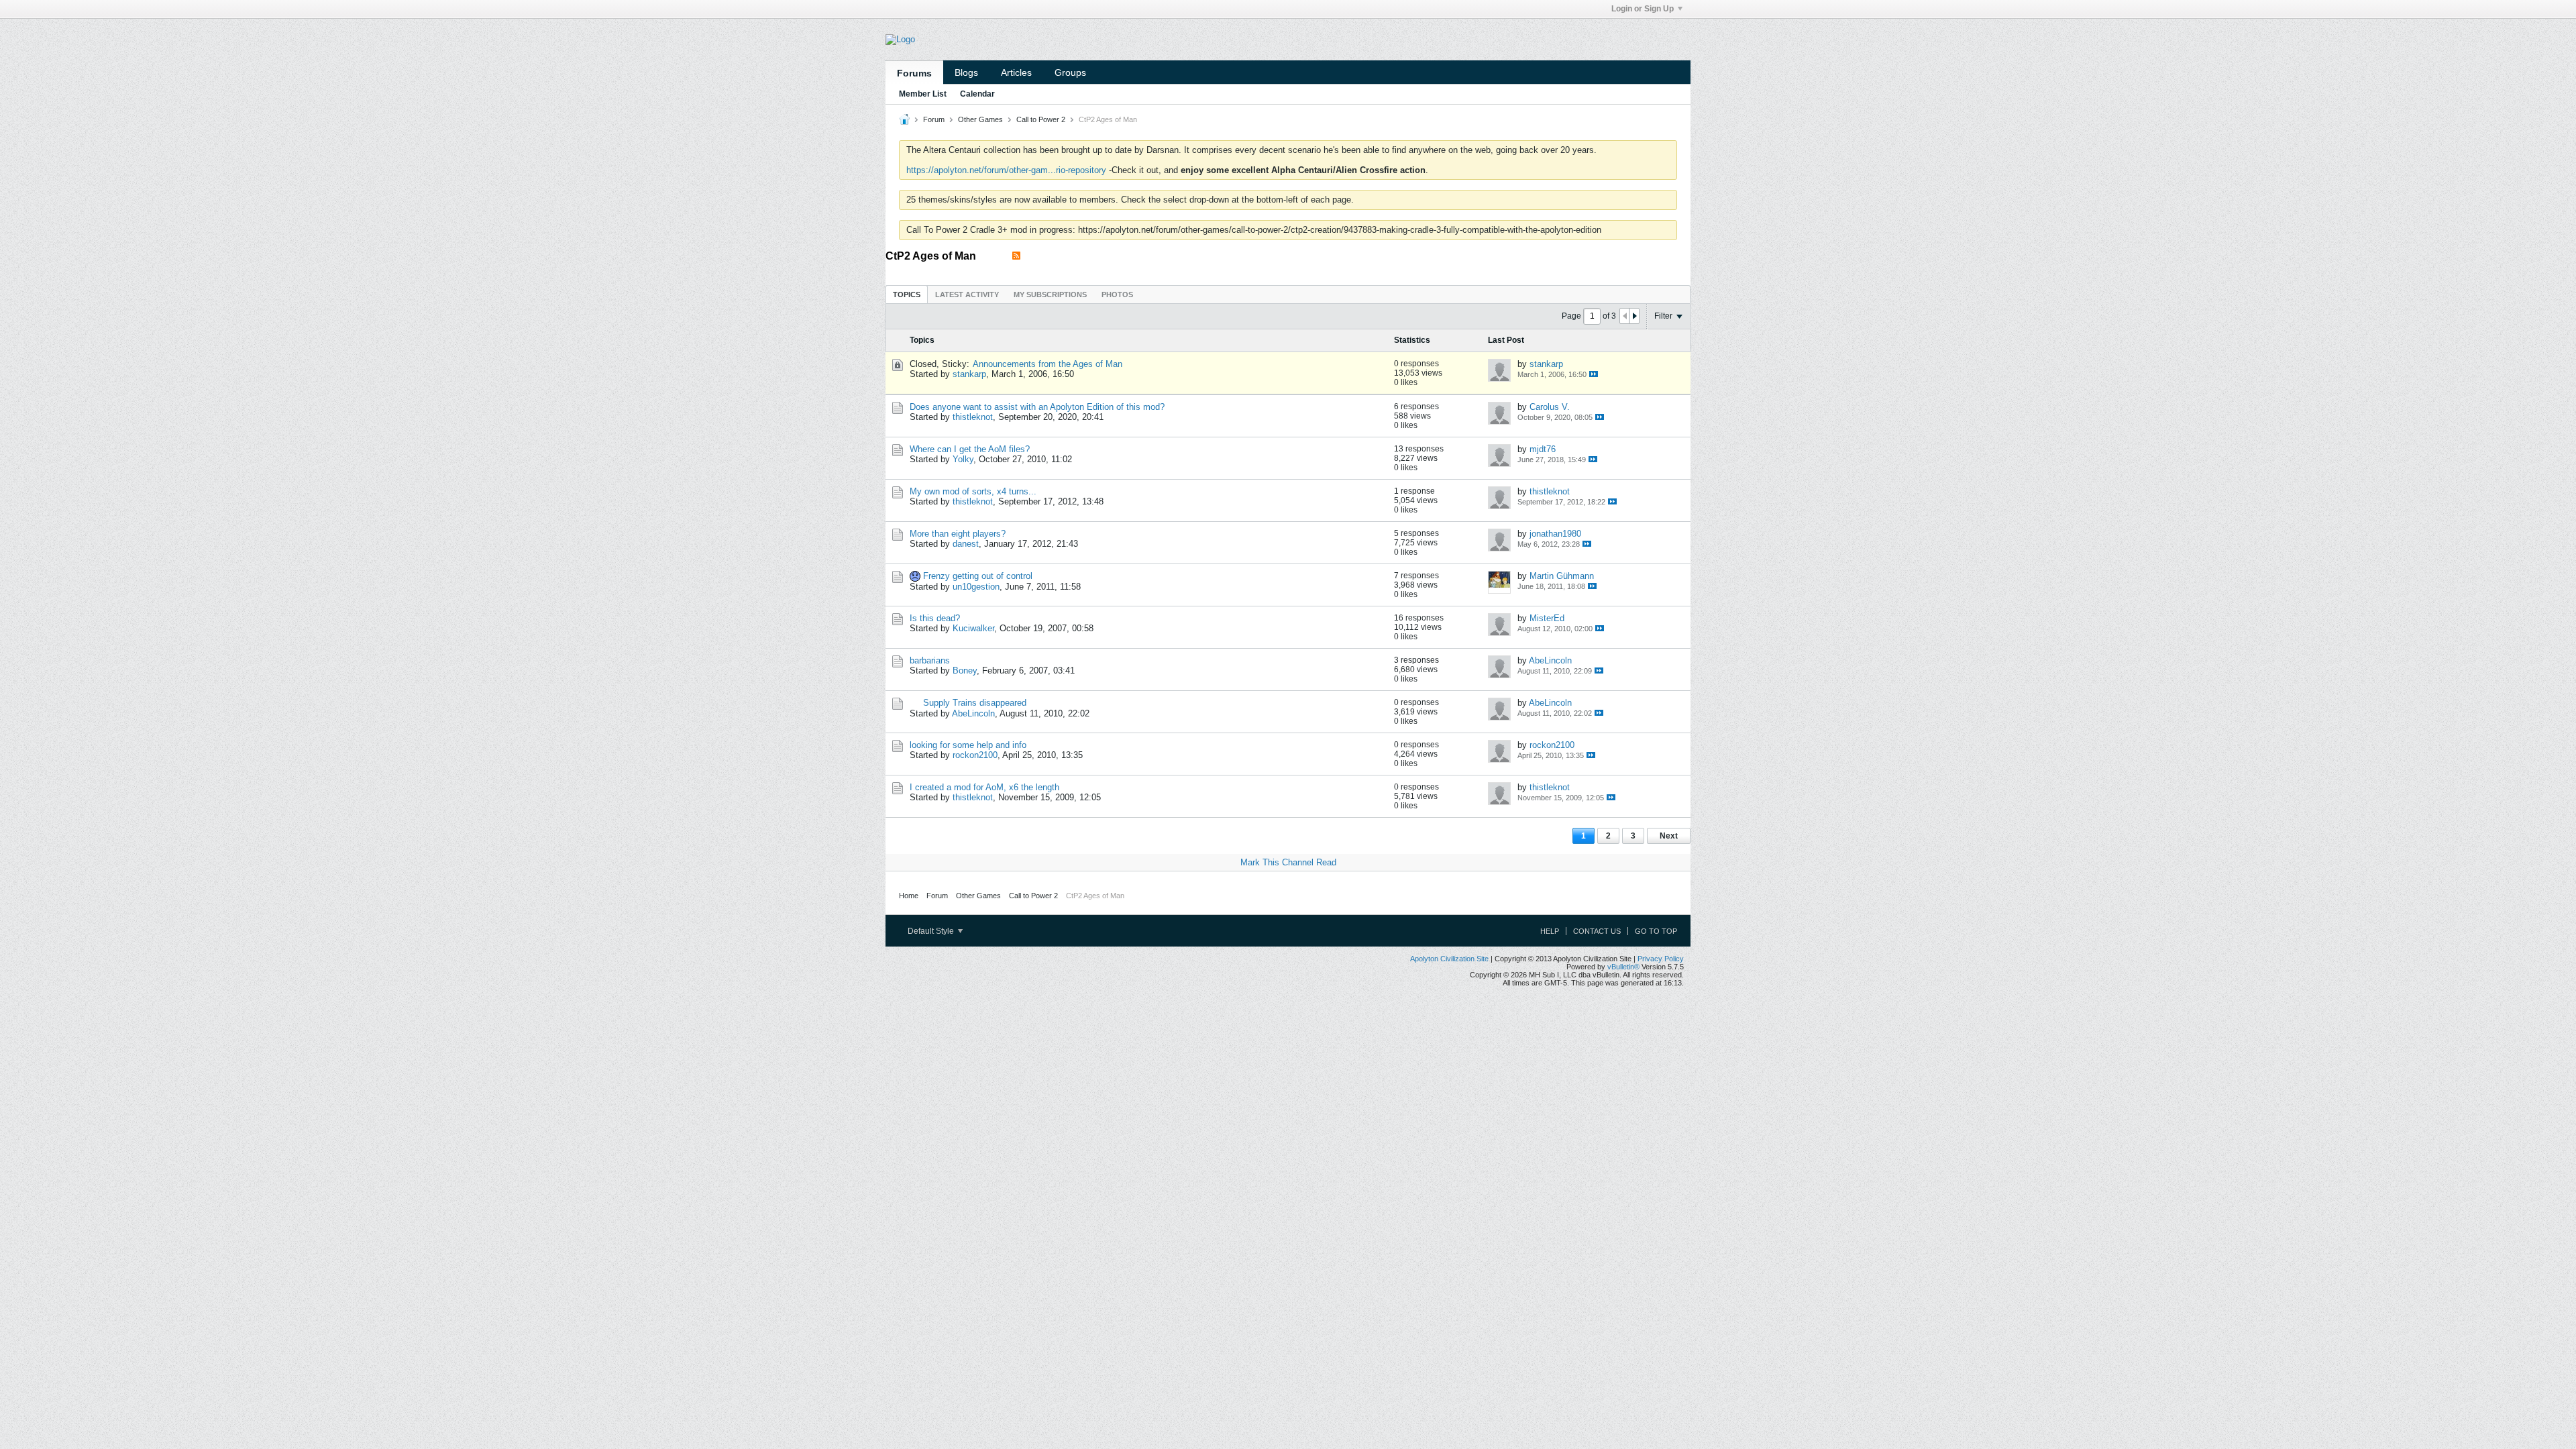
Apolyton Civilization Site (1449, 959)
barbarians (930, 660)
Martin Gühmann (1562, 576)
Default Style (932, 931)
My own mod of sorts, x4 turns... (973, 491)
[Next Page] (1634, 316)
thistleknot (973, 417)
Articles (1016, 72)
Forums (914, 73)
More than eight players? (958, 534)
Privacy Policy (1661, 959)
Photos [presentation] (1117, 294)
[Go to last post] (1594, 374)
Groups (1070, 72)
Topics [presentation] (907, 294)
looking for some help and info (968, 745)
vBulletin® (1623, 967)
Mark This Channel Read (1288, 862)
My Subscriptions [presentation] (1050, 294)
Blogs (966, 72)
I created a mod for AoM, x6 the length (984, 787)
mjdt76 (1543, 449)
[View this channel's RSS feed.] (1016, 256)
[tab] (907, 294)
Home (909, 896)
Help (1550, 931)
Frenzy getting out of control (978, 576)
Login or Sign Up (1643, 9)
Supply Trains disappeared (975, 703)
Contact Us (1597, 931)
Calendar (977, 94)
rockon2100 (975, 755)
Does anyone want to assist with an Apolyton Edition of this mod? (1037, 407)
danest (966, 544)
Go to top (1656, 931)
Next (1669, 836)
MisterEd (1547, 618)
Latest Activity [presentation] (967, 294)
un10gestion (976, 587)
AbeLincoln (1550, 660)
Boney (965, 670)
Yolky (963, 459)
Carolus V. (1550, 407)
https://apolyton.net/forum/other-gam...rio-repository (1006, 170)
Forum (934, 119)
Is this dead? (935, 618)
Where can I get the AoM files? (970, 449)
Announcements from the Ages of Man (1048, 364)
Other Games (980, 119)
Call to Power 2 (1041, 119)
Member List (923, 94)
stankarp (969, 374)
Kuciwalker (973, 628)
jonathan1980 (1555, 534)
